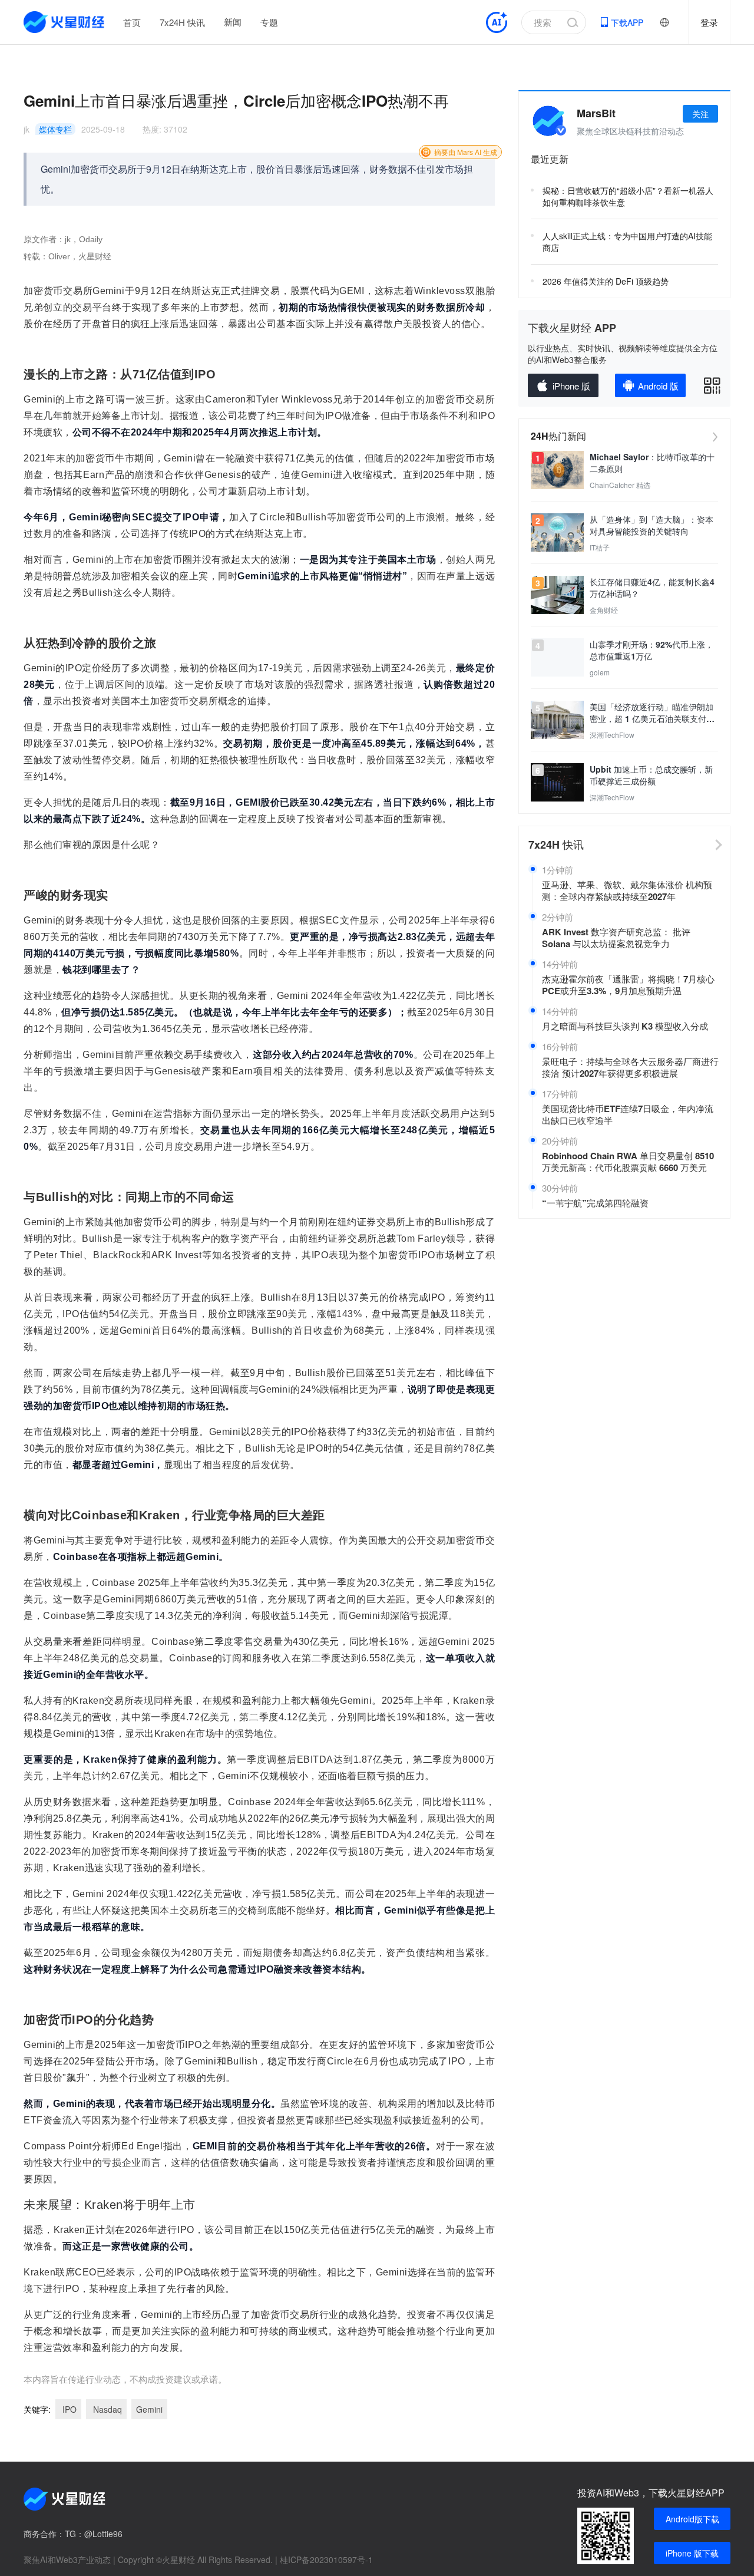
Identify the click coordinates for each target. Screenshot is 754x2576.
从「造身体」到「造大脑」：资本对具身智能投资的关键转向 (652, 525)
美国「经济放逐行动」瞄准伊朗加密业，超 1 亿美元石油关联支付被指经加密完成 (652, 713)
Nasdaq (106, 2409)
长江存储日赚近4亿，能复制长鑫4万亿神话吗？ (652, 588)
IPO (68, 2409)
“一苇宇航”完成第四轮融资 (595, 1203)
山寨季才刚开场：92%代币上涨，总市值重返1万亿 (652, 650)
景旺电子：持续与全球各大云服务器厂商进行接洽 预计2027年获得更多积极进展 (630, 1067)
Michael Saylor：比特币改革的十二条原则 (652, 463)
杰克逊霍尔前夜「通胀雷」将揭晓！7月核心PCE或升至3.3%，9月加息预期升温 (628, 985)
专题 (269, 22)
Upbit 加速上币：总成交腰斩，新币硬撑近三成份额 (651, 775)
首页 (132, 22)
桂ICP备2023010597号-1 (326, 2559)
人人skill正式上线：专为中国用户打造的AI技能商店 (627, 242)
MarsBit (596, 113)
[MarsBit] (548, 121)
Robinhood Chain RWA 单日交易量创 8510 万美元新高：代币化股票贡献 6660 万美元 (628, 1162)
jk (27, 129)
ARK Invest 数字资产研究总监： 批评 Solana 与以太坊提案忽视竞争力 (616, 938)
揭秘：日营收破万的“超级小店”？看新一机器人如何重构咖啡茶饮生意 (628, 196)
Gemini (149, 2409)
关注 (700, 114)
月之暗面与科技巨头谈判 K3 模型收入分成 (625, 1026)
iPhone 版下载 (692, 2553)
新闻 (233, 22)
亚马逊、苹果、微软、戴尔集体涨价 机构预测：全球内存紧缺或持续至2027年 (627, 890)
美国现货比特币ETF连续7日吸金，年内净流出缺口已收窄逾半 (628, 1114)
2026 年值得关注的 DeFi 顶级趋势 (606, 281)
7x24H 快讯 (182, 22)
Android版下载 (692, 2519)
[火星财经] (65, 22)
